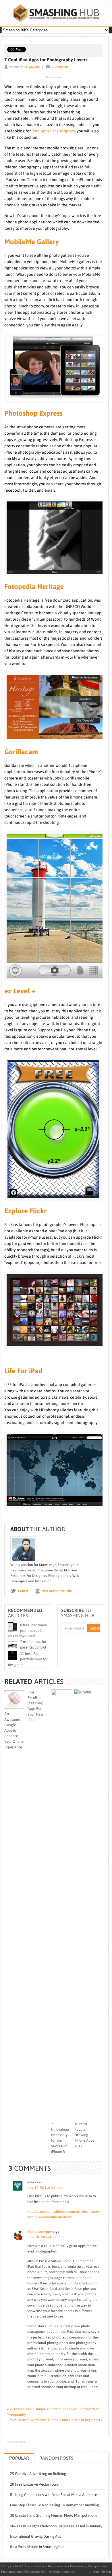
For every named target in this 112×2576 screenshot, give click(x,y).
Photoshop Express (33, 413)
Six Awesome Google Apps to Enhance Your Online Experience (14, 1730)
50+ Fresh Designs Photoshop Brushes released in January (56, 2526)
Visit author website (57, 1591)
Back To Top (102, 2572)
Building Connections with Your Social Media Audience (54, 2495)
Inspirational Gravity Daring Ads (35, 2536)
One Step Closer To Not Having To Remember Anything (54, 2505)
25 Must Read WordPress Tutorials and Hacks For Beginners (55, 2420)
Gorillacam (21, 752)
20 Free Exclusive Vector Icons (34, 2484)
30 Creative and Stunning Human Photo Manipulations (53, 2515)
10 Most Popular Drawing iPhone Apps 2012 (84, 2135)
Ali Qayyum (32, 67)
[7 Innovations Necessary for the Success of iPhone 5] (61, 1694)
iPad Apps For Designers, (54, 131)
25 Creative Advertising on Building (38, 2474)
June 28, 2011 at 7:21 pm (45, 2237)
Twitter (23, 1591)
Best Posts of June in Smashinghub (37, 2547)
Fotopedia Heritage (34, 587)
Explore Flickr (25, 1211)
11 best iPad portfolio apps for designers (28, 1659)
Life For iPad (23, 1371)
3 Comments (60, 67)
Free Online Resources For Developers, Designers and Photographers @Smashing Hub (56, 13)
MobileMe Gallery (32, 242)
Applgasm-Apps (39, 2232)
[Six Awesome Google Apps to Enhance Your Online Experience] (15, 1708)
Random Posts (56, 2458)
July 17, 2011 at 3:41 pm (45, 2188)
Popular (19, 2458)
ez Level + (20, 991)
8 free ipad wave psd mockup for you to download (27, 1631)
